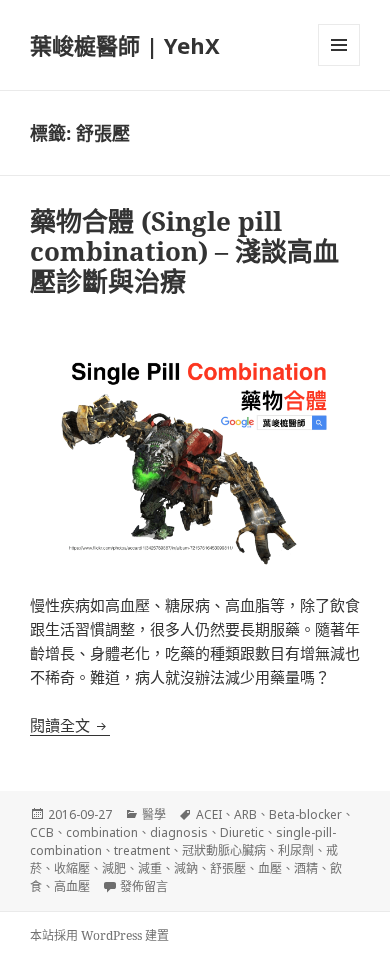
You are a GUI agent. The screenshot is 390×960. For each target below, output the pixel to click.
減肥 (114, 868)
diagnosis (179, 832)
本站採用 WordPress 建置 (99, 935)
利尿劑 (296, 850)
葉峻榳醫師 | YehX (125, 45)
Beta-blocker (305, 814)
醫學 (154, 814)
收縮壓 (72, 868)
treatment (142, 850)
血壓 (270, 868)
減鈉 (186, 868)
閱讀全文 (70, 724)
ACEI (209, 814)
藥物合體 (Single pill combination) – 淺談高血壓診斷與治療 (184, 251)
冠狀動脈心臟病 (224, 850)
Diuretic (242, 832)
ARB (245, 814)
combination (102, 832)
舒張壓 (228, 868)
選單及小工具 (339, 45)
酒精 (306, 868)
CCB (42, 832)
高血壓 (72, 886)
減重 (150, 868)
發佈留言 (144, 886)
